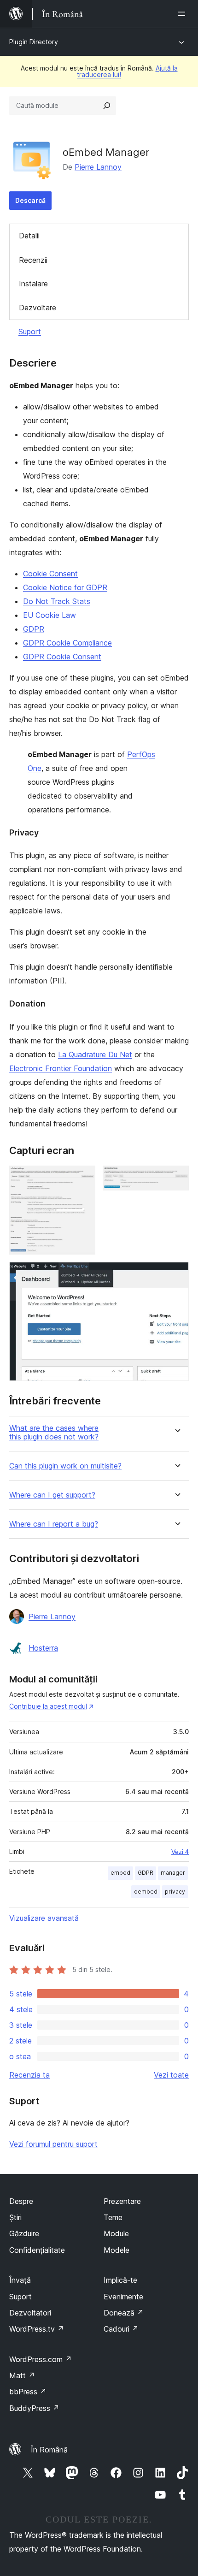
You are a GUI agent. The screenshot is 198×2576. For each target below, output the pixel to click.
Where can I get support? (52, 1495)
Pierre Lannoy (98, 167)
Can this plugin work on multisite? (65, 1466)
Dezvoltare (38, 308)
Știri (15, 2217)
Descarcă (30, 200)
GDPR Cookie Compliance (67, 643)
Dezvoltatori (30, 2313)
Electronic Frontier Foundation (61, 1068)
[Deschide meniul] (183, 14)
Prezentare (122, 2201)
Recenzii (33, 260)
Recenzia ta (29, 2075)
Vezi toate (171, 2075)
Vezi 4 (180, 1852)
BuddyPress (34, 2408)
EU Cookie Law (49, 615)
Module (116, 2233)
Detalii (29, 236)
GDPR (34, 629)
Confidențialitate (37, 2250)
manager (173, 1873)
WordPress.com (41, 2359)
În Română (49, 2450)
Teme (113, 2217)
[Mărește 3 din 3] (176, 1274)
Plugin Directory (34, 42)
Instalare (33, 284)
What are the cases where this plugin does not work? (54, 1433)
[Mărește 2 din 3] (176, 1178)
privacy (175, 1892)
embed (120, 1873)
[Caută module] (107, 106)
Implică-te (120, 2280)
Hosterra (43, 1648)
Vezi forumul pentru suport (53, 2144)
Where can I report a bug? (54, 1524)
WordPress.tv (37, 2329)
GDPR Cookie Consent (62, 657)
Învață (20, 2280)
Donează (124, 2313)
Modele (116, 2250)
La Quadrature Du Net (95, 1054)
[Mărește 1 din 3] (83, 1178)
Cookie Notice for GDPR (65, 587)
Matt (22, 2375)
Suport (30, 332)
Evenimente (123, 2297)
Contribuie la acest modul (48, 1706)
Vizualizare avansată (44, 1918)
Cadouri (121, 2329)
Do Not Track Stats (57, 601)
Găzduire (24, 2233)
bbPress (28, 2392)
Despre (21, 2201)
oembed (146, 1892)
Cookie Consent (50, 574)
